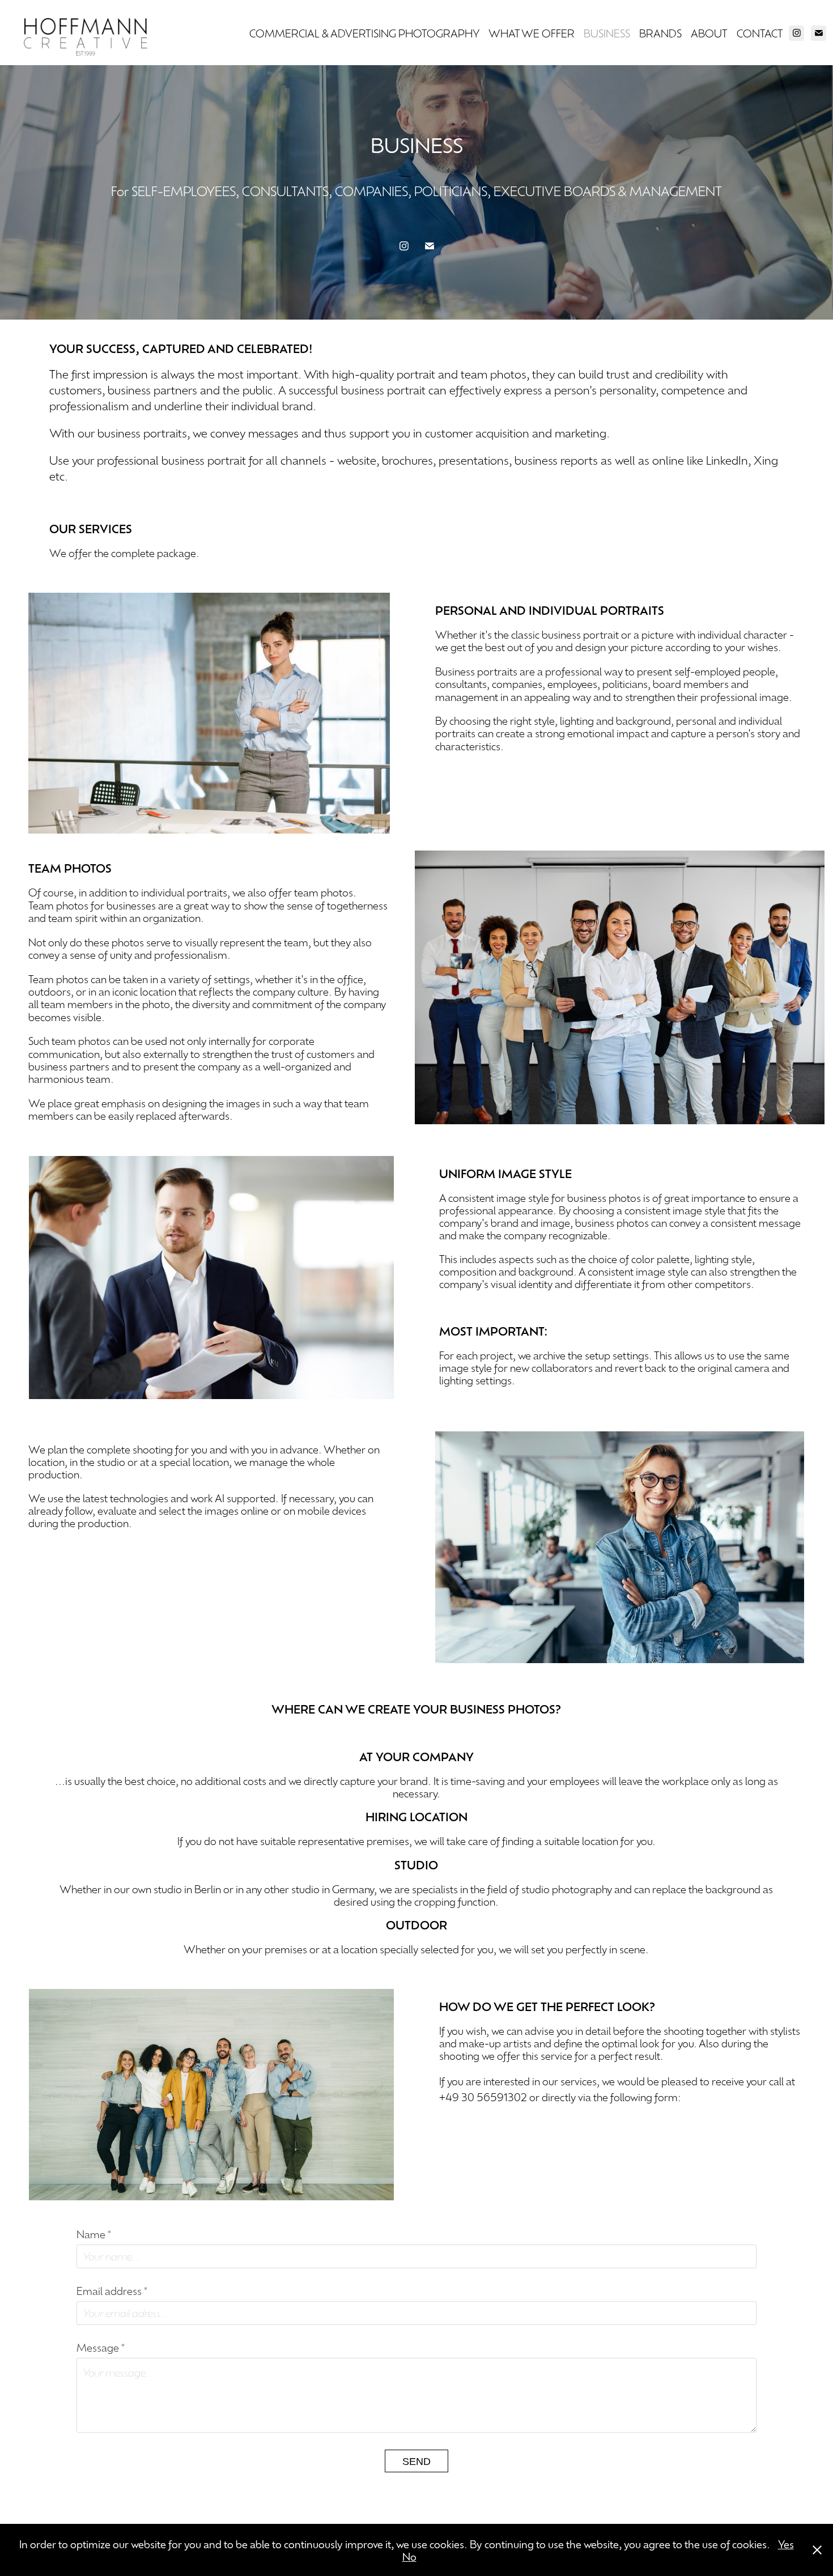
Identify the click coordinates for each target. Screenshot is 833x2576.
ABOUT (709, 33)
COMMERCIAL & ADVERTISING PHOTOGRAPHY (364, 33)
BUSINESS (607, 33)
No (409, 2556)
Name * (94, 2234)
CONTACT (760, 33)
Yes (786, 2544)
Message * (101, 2347)
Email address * (112, 2290)
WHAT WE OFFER (532, 33)
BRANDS (660, 33)
